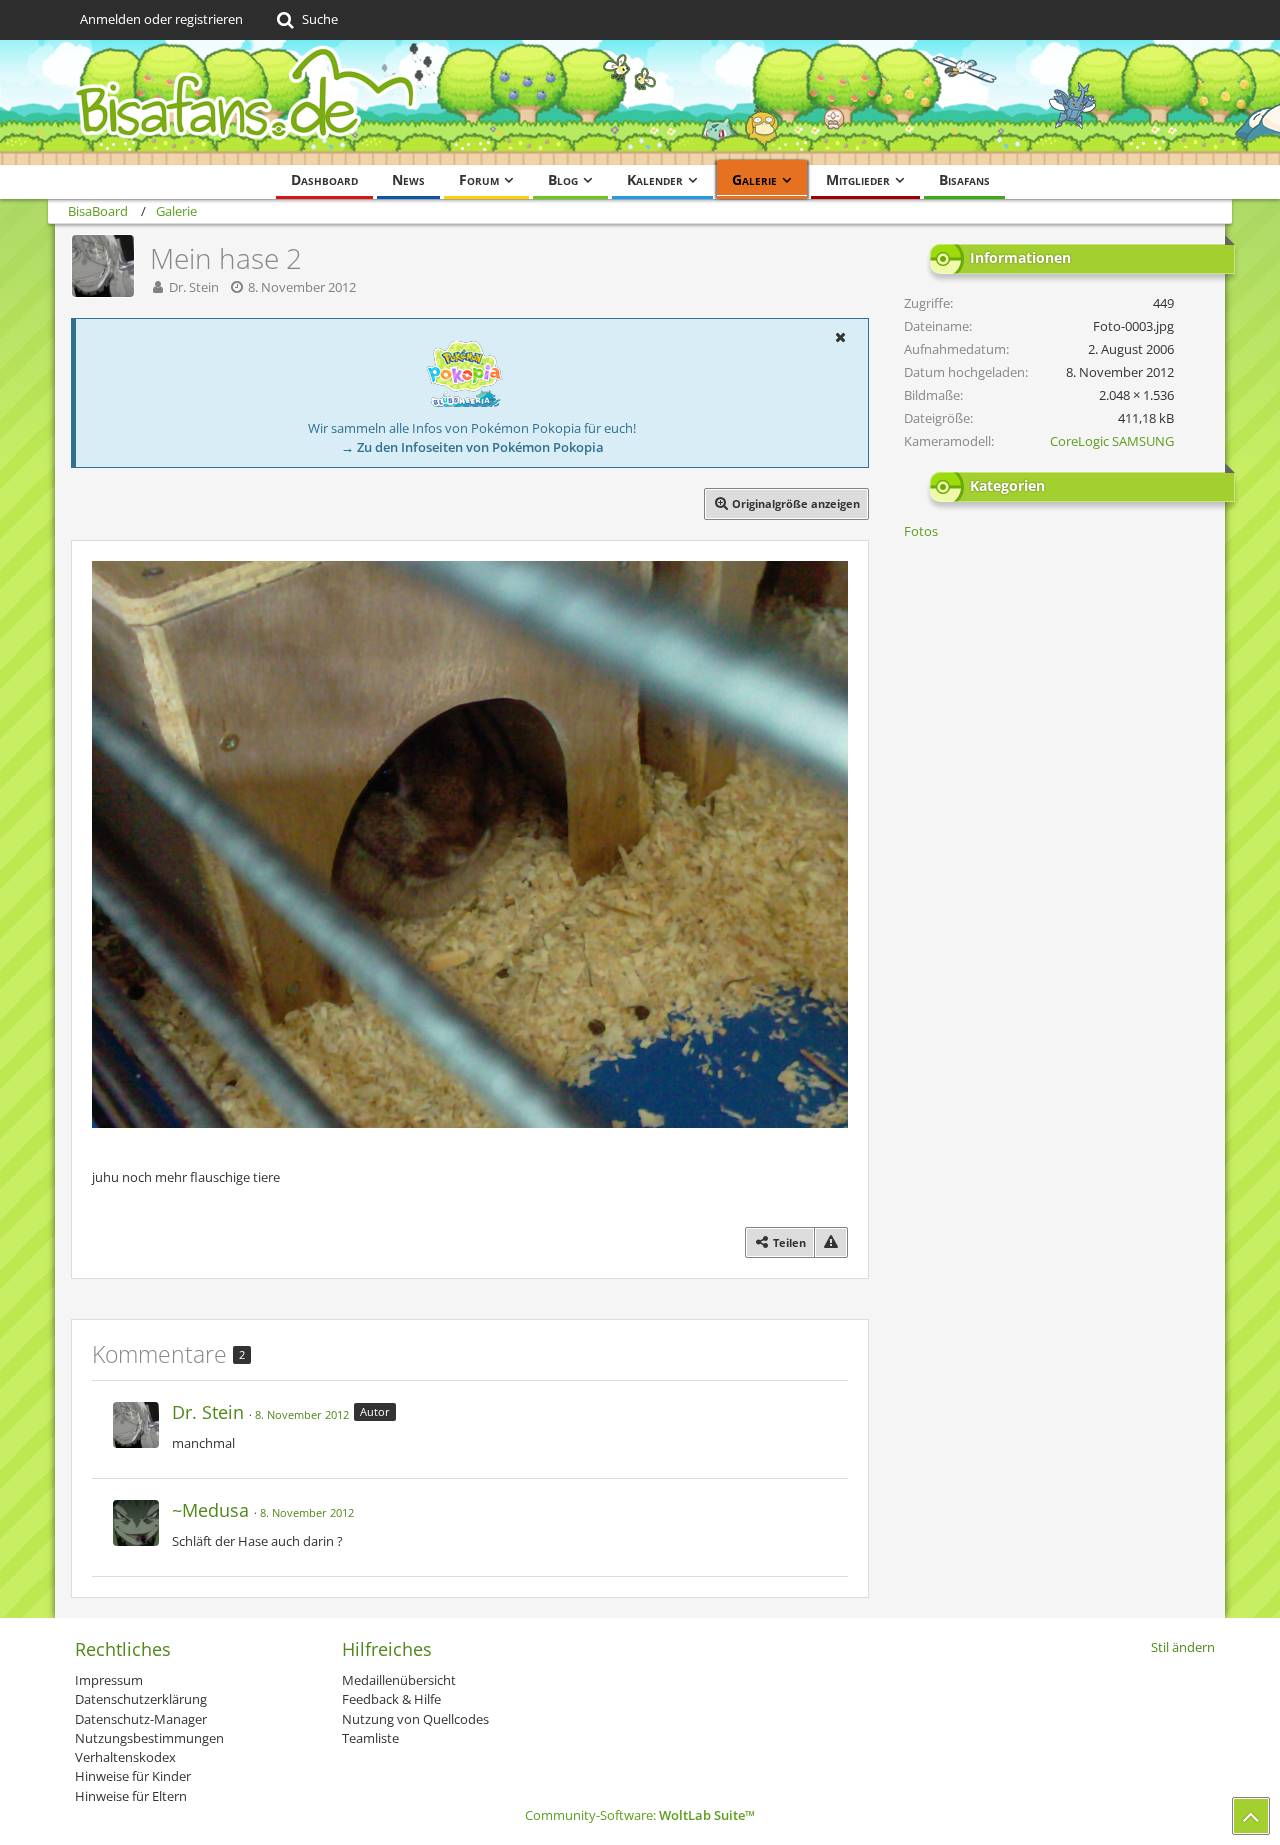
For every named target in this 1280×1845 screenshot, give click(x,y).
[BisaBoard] (640, 102)
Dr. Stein (194, 287)
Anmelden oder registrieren (161, 19)
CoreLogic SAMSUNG (1112, 441)
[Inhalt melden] (831, 1242)
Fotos (921, 531)
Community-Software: (640, 1815)
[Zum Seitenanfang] (1251, 1816)
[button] (840, 337)
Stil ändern (1183, 1647)
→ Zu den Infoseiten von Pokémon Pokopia (472, 447)
